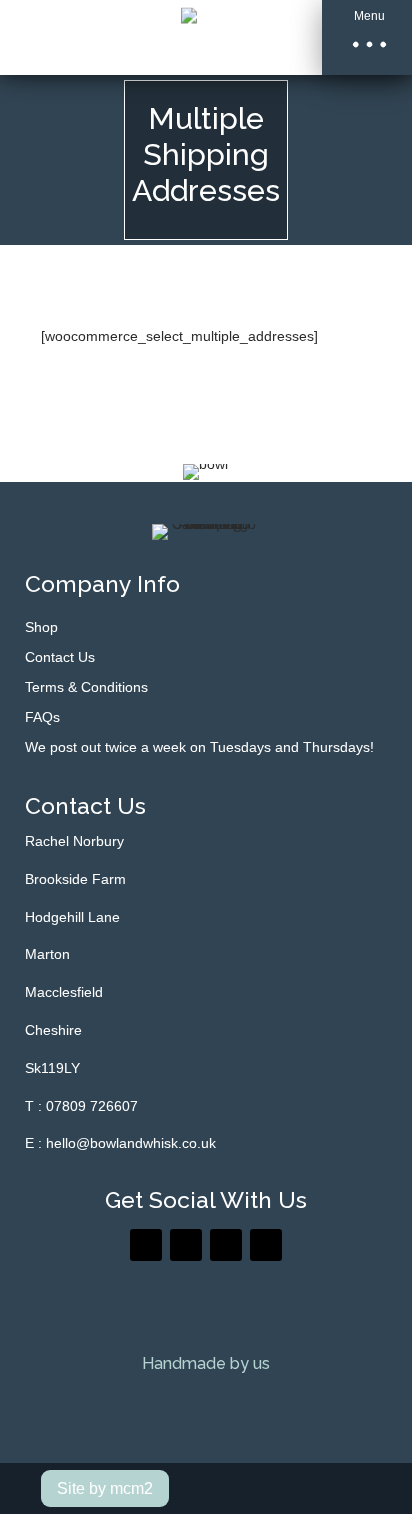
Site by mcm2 (105, 1488)
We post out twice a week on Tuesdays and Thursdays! (199, 747)
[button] (367, 37)
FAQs (42, 717)
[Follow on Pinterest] (226, 1245)
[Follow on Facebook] (146, 1245)
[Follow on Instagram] (266, 1245)
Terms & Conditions (86, 687)
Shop (41, 627)
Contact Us (60, 657)
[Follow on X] (186, 1245)
